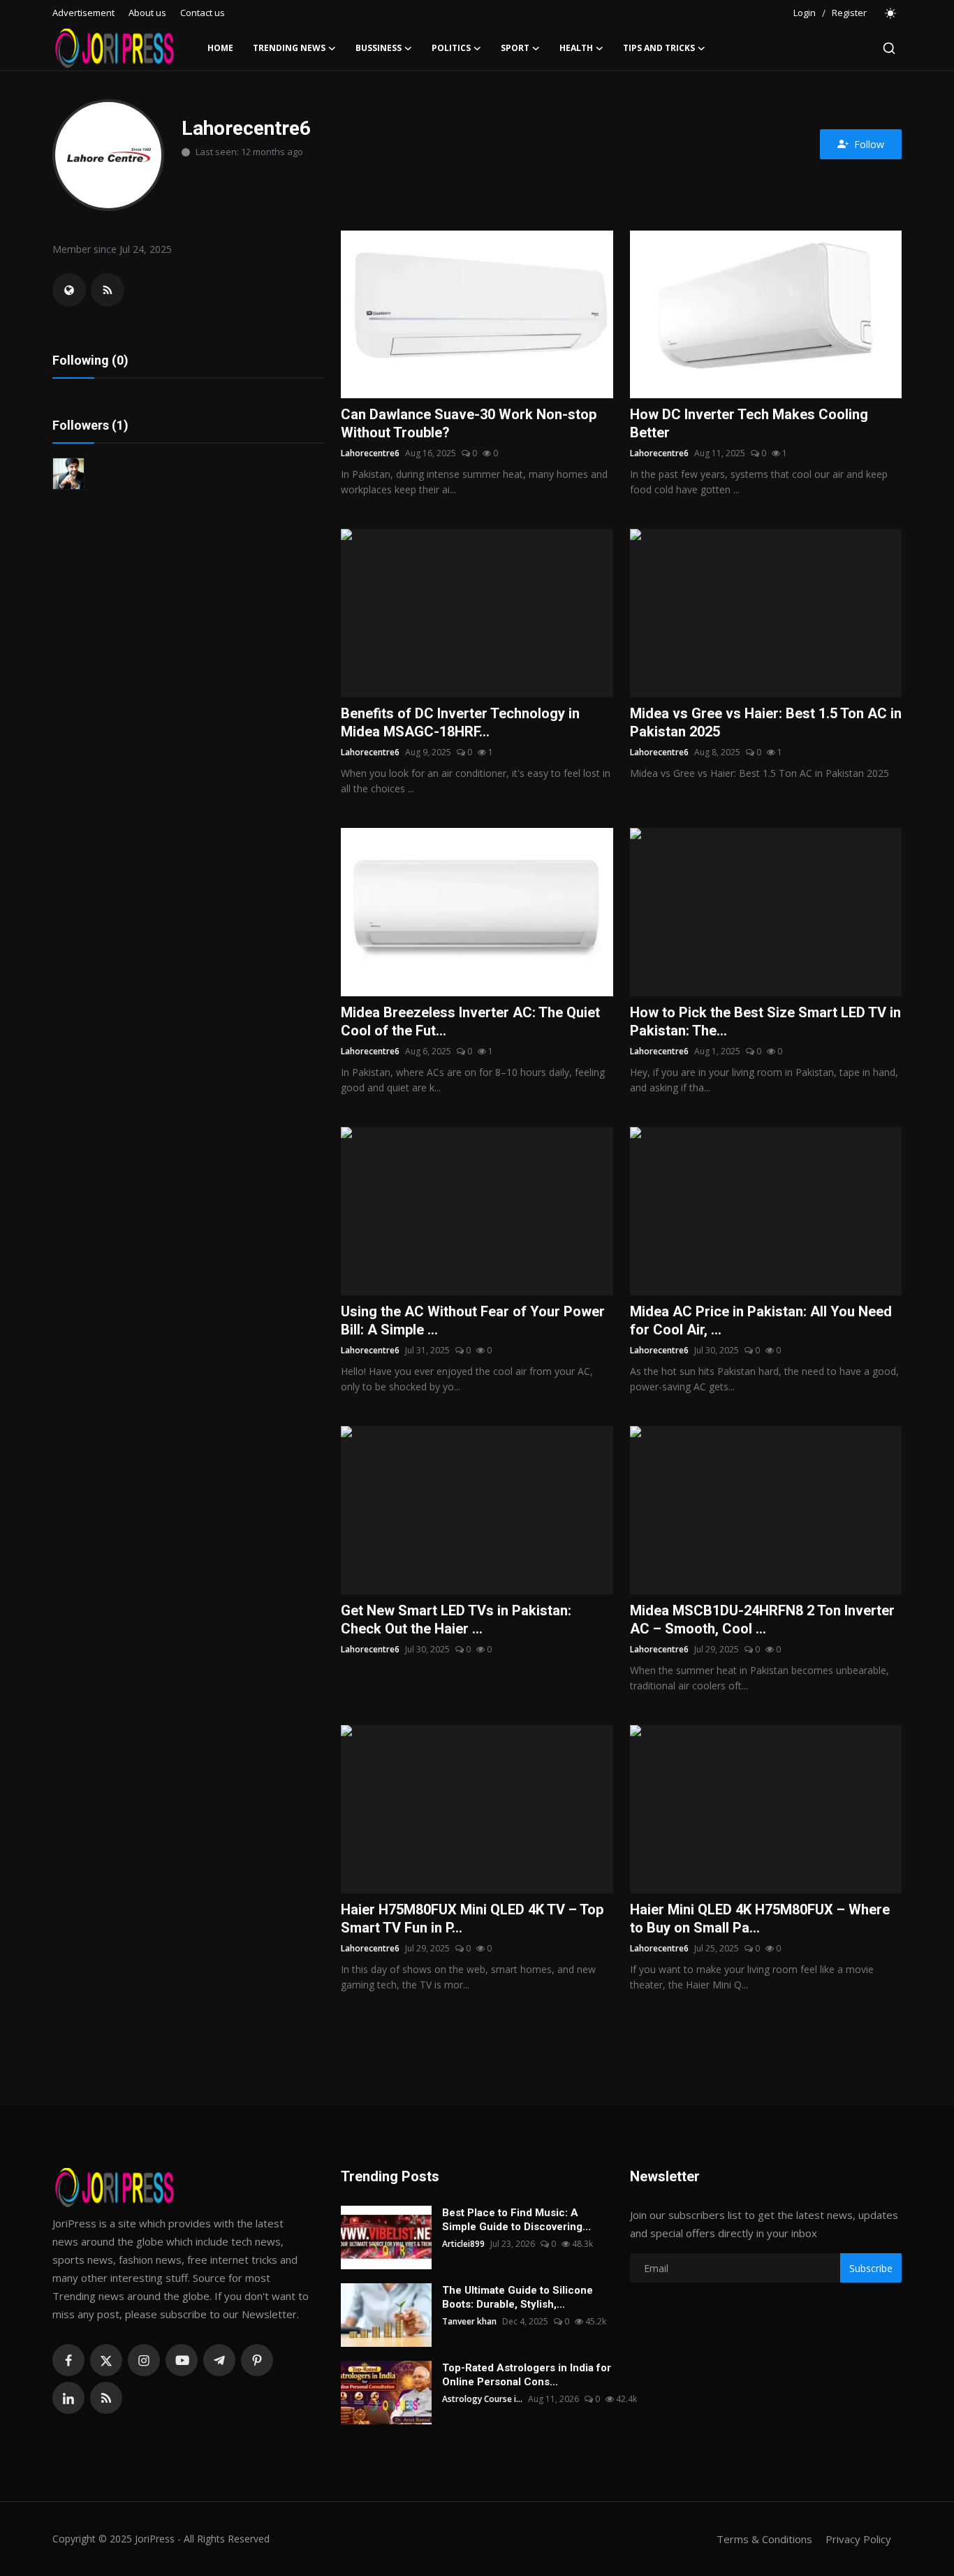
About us (147, 13)
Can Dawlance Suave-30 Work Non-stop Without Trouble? (469, 423)
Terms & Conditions (764, 2539)
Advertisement (83, 13)
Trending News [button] (289, 48)
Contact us (203, 13)
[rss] (106, 2398)
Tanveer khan (469, 2321)
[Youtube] (182, 2360)
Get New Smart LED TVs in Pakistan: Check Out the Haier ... (456, 1620)
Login (805, 13)
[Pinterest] (257, 2360)
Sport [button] (515, 48)
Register (849, 13)
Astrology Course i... (482, 2399)
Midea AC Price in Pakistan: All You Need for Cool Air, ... (761, 1320)
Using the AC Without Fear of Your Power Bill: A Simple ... (473, 1320)
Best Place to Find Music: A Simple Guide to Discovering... (516, 2220)
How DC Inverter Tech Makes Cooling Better (749, 423)
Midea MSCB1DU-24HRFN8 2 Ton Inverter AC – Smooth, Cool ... (762, 1620)
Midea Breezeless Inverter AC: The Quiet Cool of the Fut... (470, 1021)
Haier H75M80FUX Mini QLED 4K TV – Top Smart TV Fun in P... (472, 1919)
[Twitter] (106, 2360)
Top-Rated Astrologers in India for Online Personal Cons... (527, 2375)
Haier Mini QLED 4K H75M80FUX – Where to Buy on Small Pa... (760, 1919)
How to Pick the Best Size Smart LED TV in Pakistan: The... (765, 1021)
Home (220, 48)
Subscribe (871, 2268)
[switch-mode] (891, 13)
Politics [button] (451, 48)
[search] (889, 48)
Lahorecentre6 (370, 453)
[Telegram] (219, 2360)
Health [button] (576, 48)
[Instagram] (144, 2360)
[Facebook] (68, 2360)
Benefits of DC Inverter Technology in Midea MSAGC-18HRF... (460, 722)
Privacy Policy (858, 2539)
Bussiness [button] (379, 48)
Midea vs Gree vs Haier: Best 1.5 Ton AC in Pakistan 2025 (766, 722)
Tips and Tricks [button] (659, 48)
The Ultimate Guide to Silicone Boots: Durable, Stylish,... (518, 2297)
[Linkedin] (68, 2398)
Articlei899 (463, 2244)
